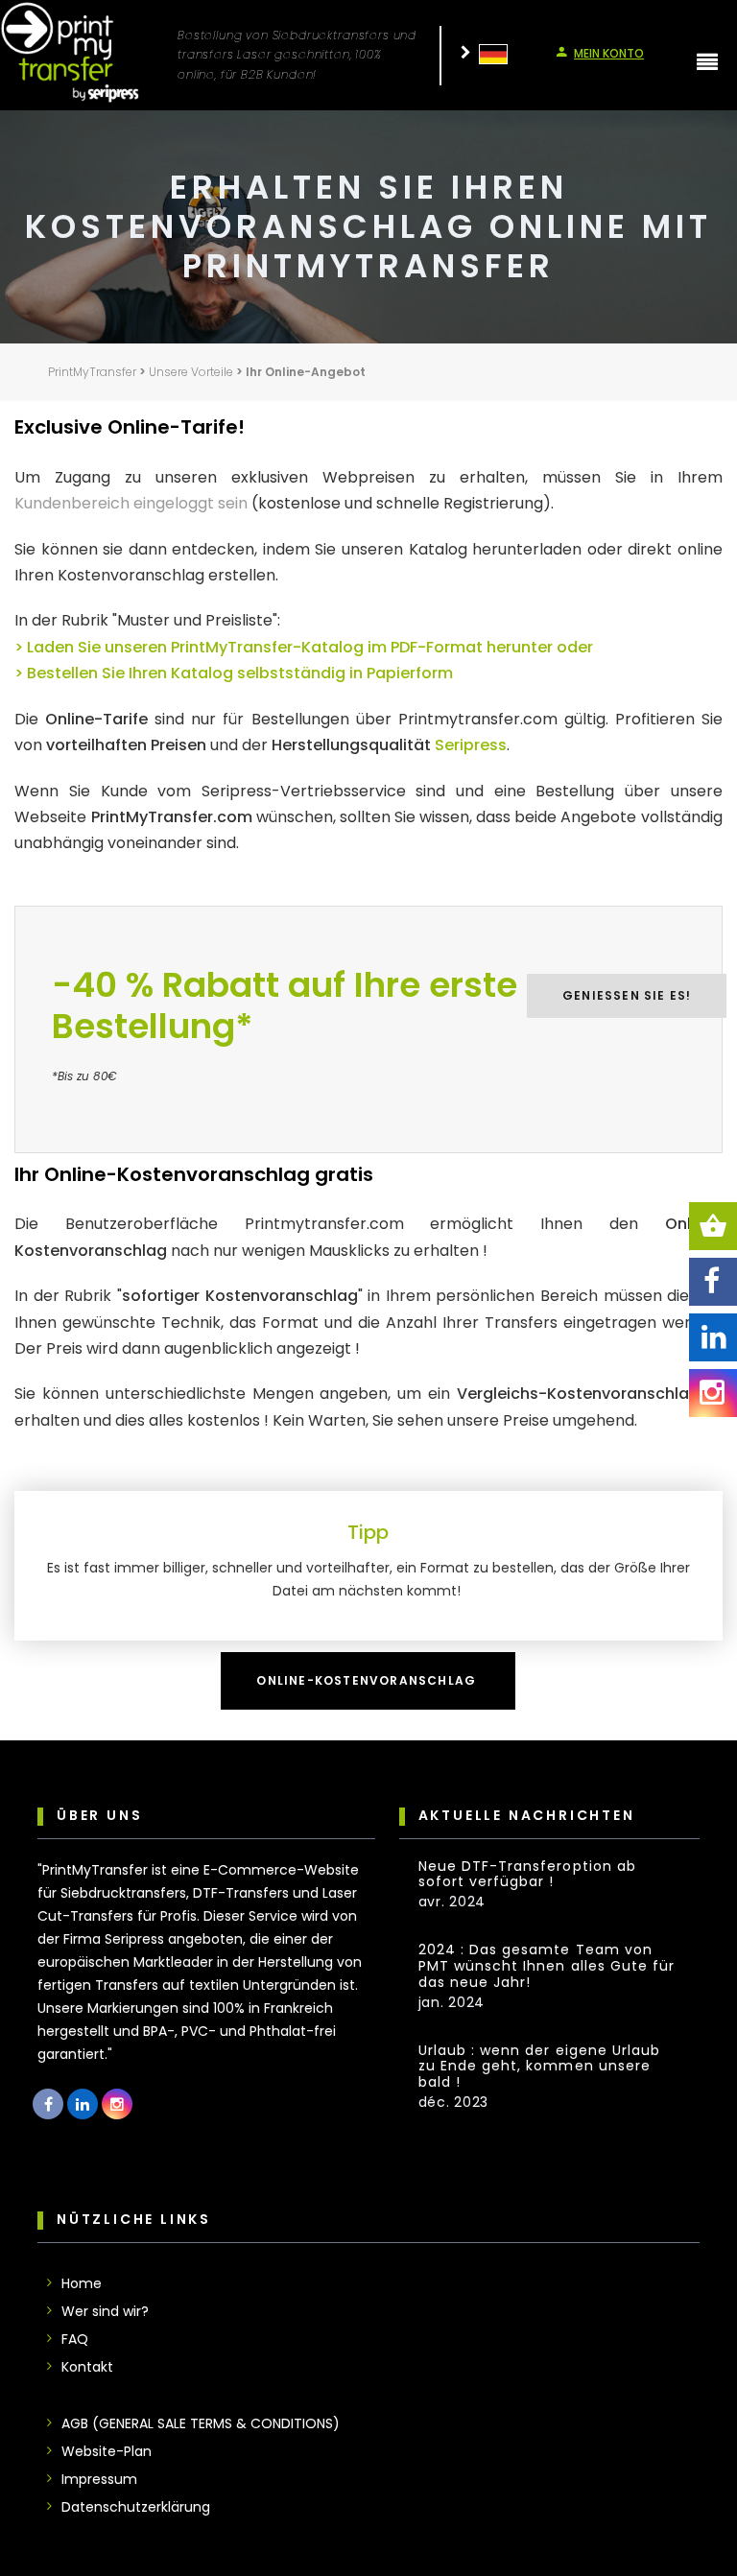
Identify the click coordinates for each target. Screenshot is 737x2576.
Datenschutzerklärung (136, 2507)
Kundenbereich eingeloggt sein (131, 503)
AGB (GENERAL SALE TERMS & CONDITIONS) (201, 2423)
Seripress (471, 745)
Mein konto (609, 53)
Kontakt (87, 2367)
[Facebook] (713, 1282)
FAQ (75, 2339)
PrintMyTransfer (92, 372)
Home (82, 2283)
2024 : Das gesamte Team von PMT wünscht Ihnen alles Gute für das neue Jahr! (547, 1966)
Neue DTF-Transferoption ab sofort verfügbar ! (527, 1875)
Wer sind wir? (105, 2311)
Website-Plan (107, 2451)
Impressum (99, 2479)
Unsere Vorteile (191, 372)
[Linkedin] (713, 1337)
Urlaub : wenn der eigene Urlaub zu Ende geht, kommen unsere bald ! (540, 2067)
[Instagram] (713, 1393)
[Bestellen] (713, 1226)
